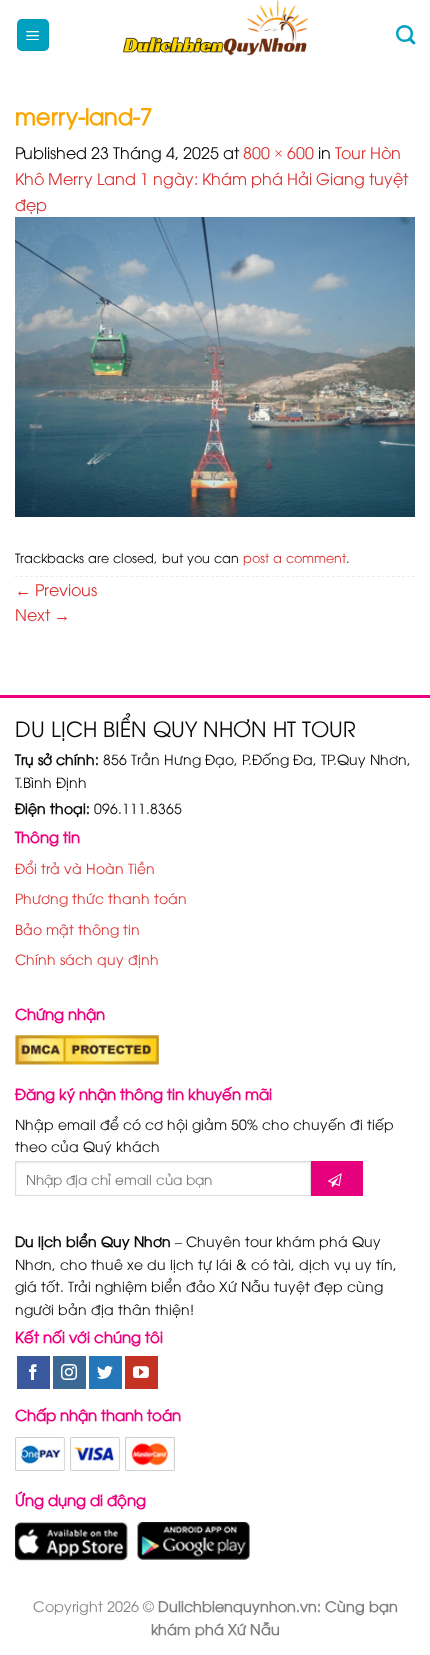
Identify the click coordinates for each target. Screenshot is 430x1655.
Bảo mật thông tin (77, 928)
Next (42, 614)
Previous (56, 589)
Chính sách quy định (87, 958)
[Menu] (33, 35)
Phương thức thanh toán (101, 897)
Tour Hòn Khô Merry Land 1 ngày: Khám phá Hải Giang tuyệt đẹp (211, 177)
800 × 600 (278, 152)
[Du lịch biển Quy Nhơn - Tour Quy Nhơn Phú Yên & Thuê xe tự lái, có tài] (215, 35)
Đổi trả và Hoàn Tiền (85, 867)
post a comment (294, 557)
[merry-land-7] (215, 364)
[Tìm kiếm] (405, 34)
